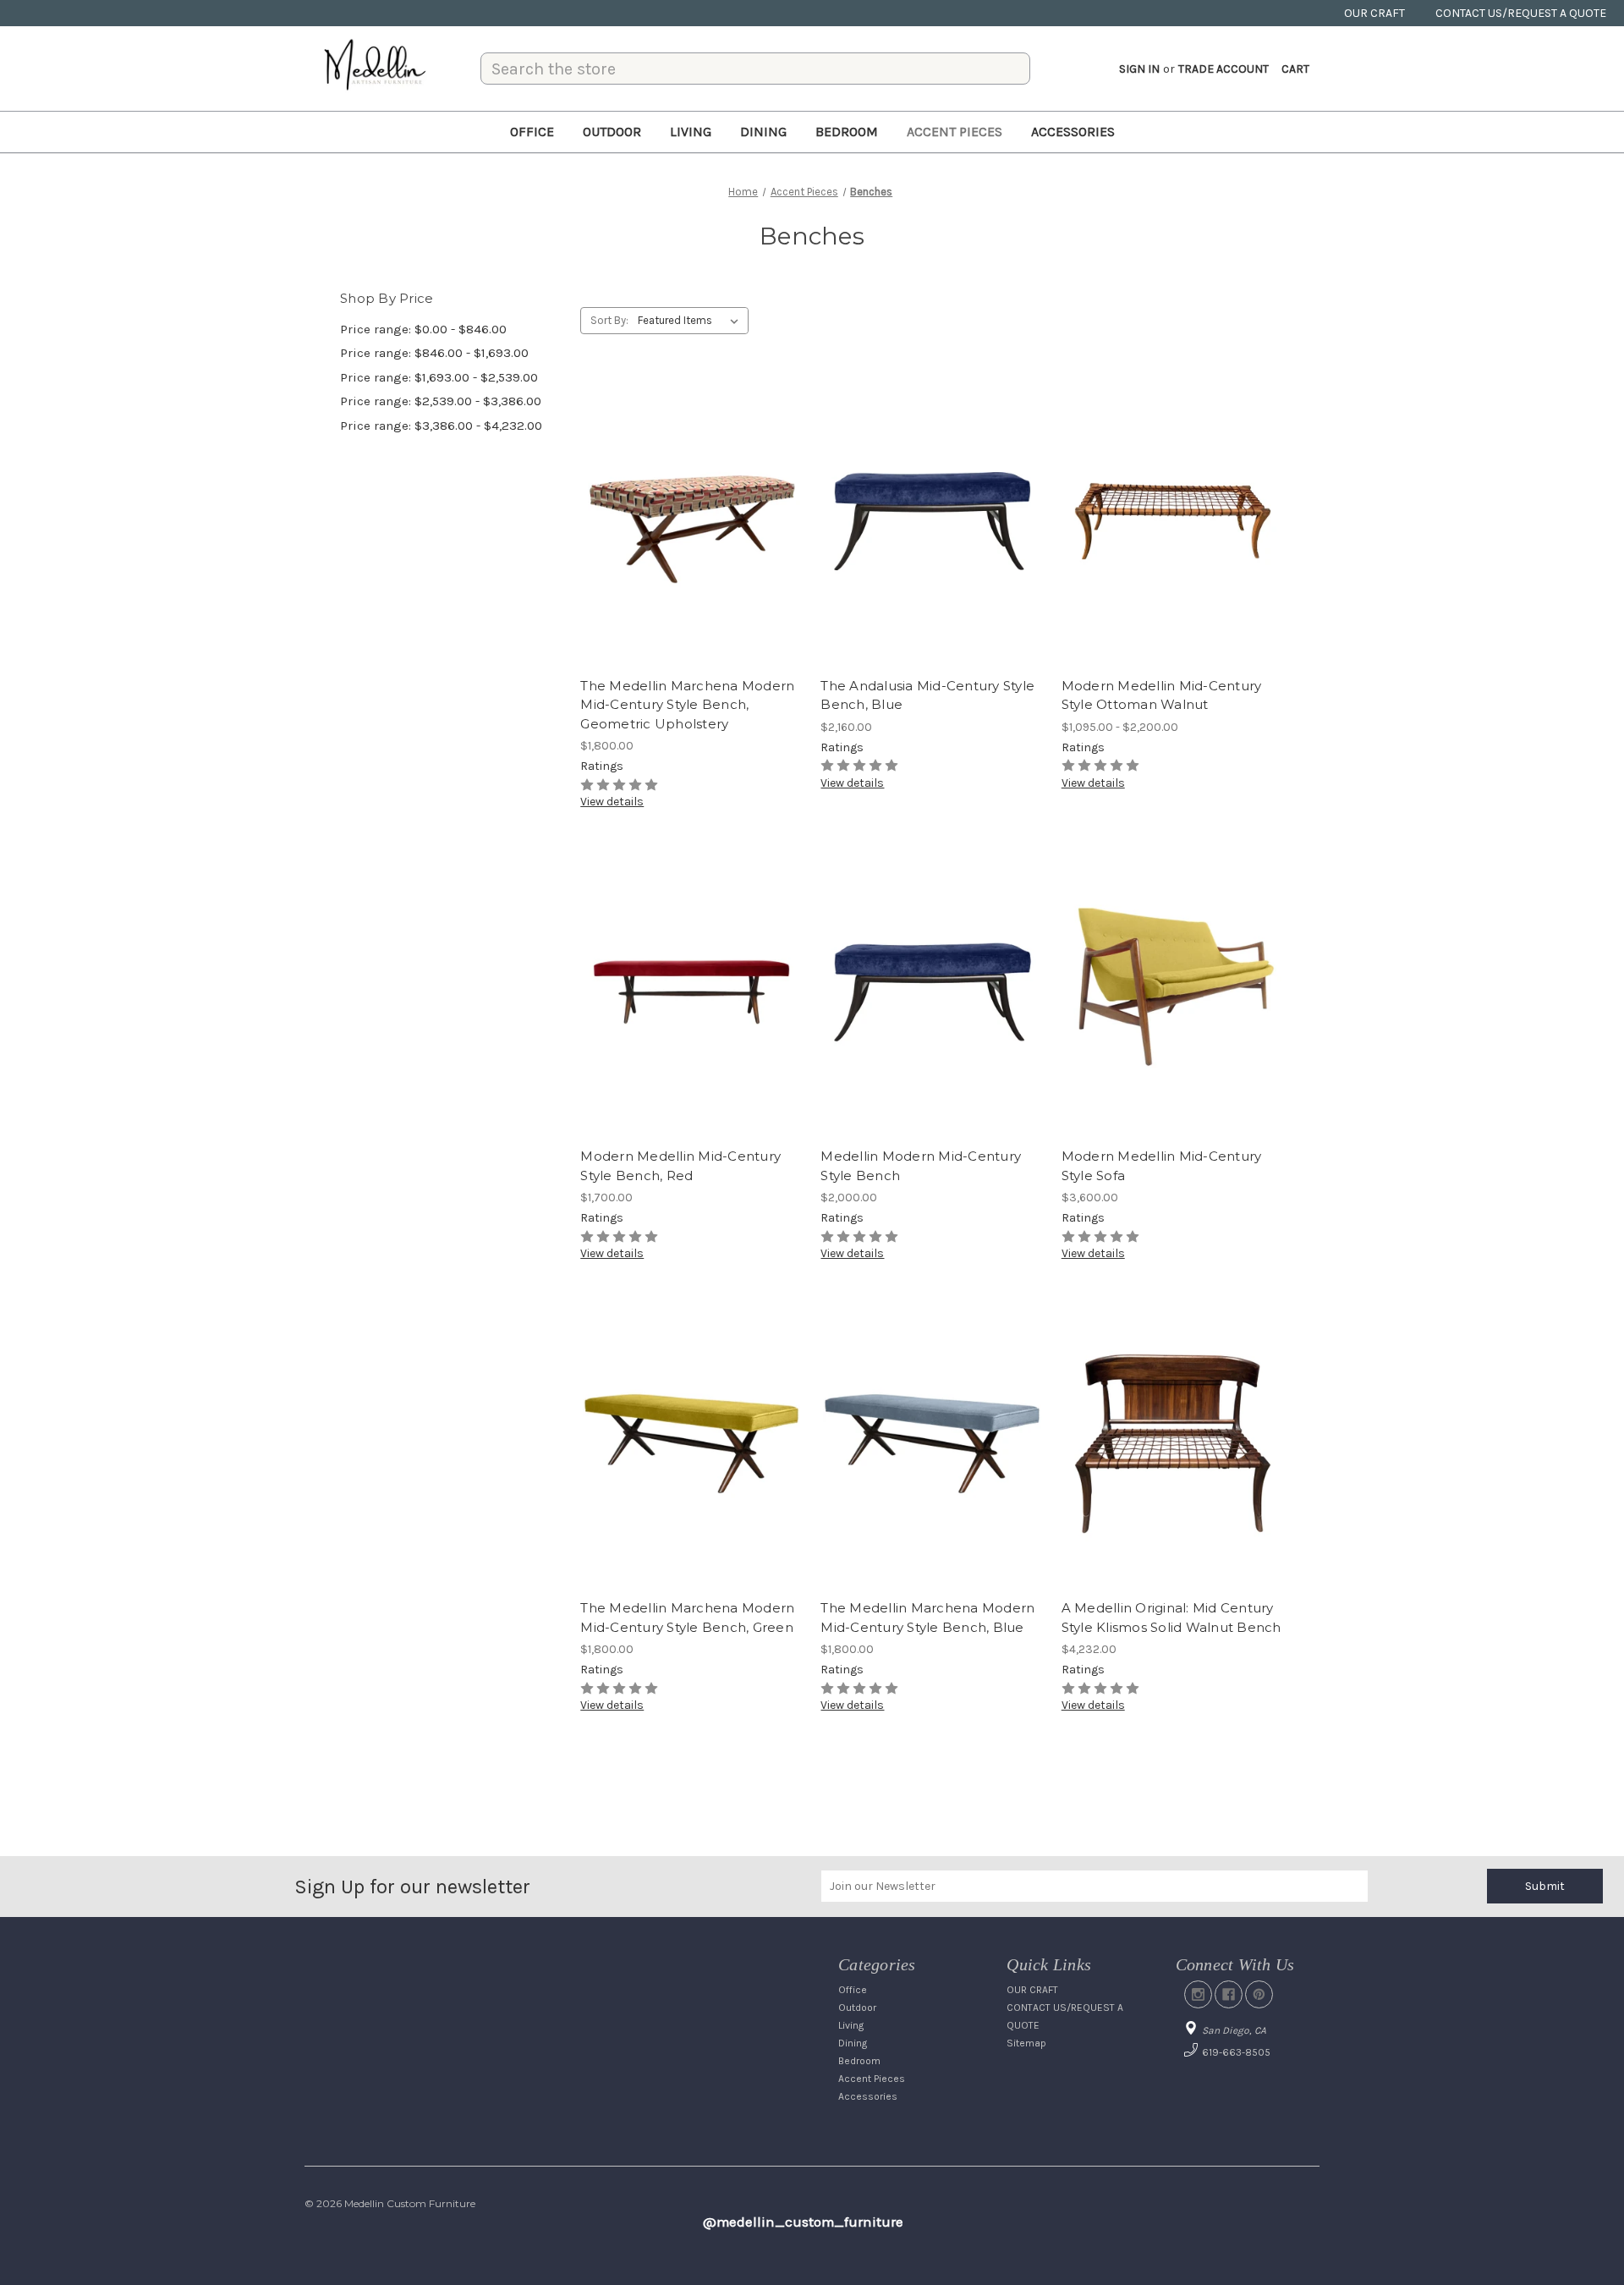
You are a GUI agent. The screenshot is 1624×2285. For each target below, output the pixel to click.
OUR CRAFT (1374, 13)
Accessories (1073, 132)
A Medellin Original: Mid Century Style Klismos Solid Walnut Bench (1171, 1618)
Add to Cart (691, 552)
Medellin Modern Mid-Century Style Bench (921, 1166)
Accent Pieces (955, 132)
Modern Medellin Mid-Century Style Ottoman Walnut (1162, 695)
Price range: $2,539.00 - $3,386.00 (441, 401)
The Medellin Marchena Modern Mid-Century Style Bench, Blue (927, 1618)
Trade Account (1223, 69)
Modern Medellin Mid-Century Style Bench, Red (680, 1166)
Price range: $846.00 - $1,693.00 (434, 353)
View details (612, 802)
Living (691, 132)
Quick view (689, 492)
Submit (1545, 1886)
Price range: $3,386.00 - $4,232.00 (441, 426)
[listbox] (691, 321)
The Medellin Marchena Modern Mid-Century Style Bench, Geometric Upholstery (687, 705)
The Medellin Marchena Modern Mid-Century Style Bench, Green (687, 1618)
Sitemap (1026, 2043)
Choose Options (1172, 552)
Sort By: (609, 320)
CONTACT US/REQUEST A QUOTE (1521, 13)
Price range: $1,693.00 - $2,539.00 (439, 377)
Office (532, 132)
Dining (763, 132)
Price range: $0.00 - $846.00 (423, 329)
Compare (686, 522)
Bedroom (847, 132)
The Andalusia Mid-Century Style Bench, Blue (927, 695)
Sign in (1139, 69)
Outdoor (612, 132)
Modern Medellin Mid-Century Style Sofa (1162, 1166)
